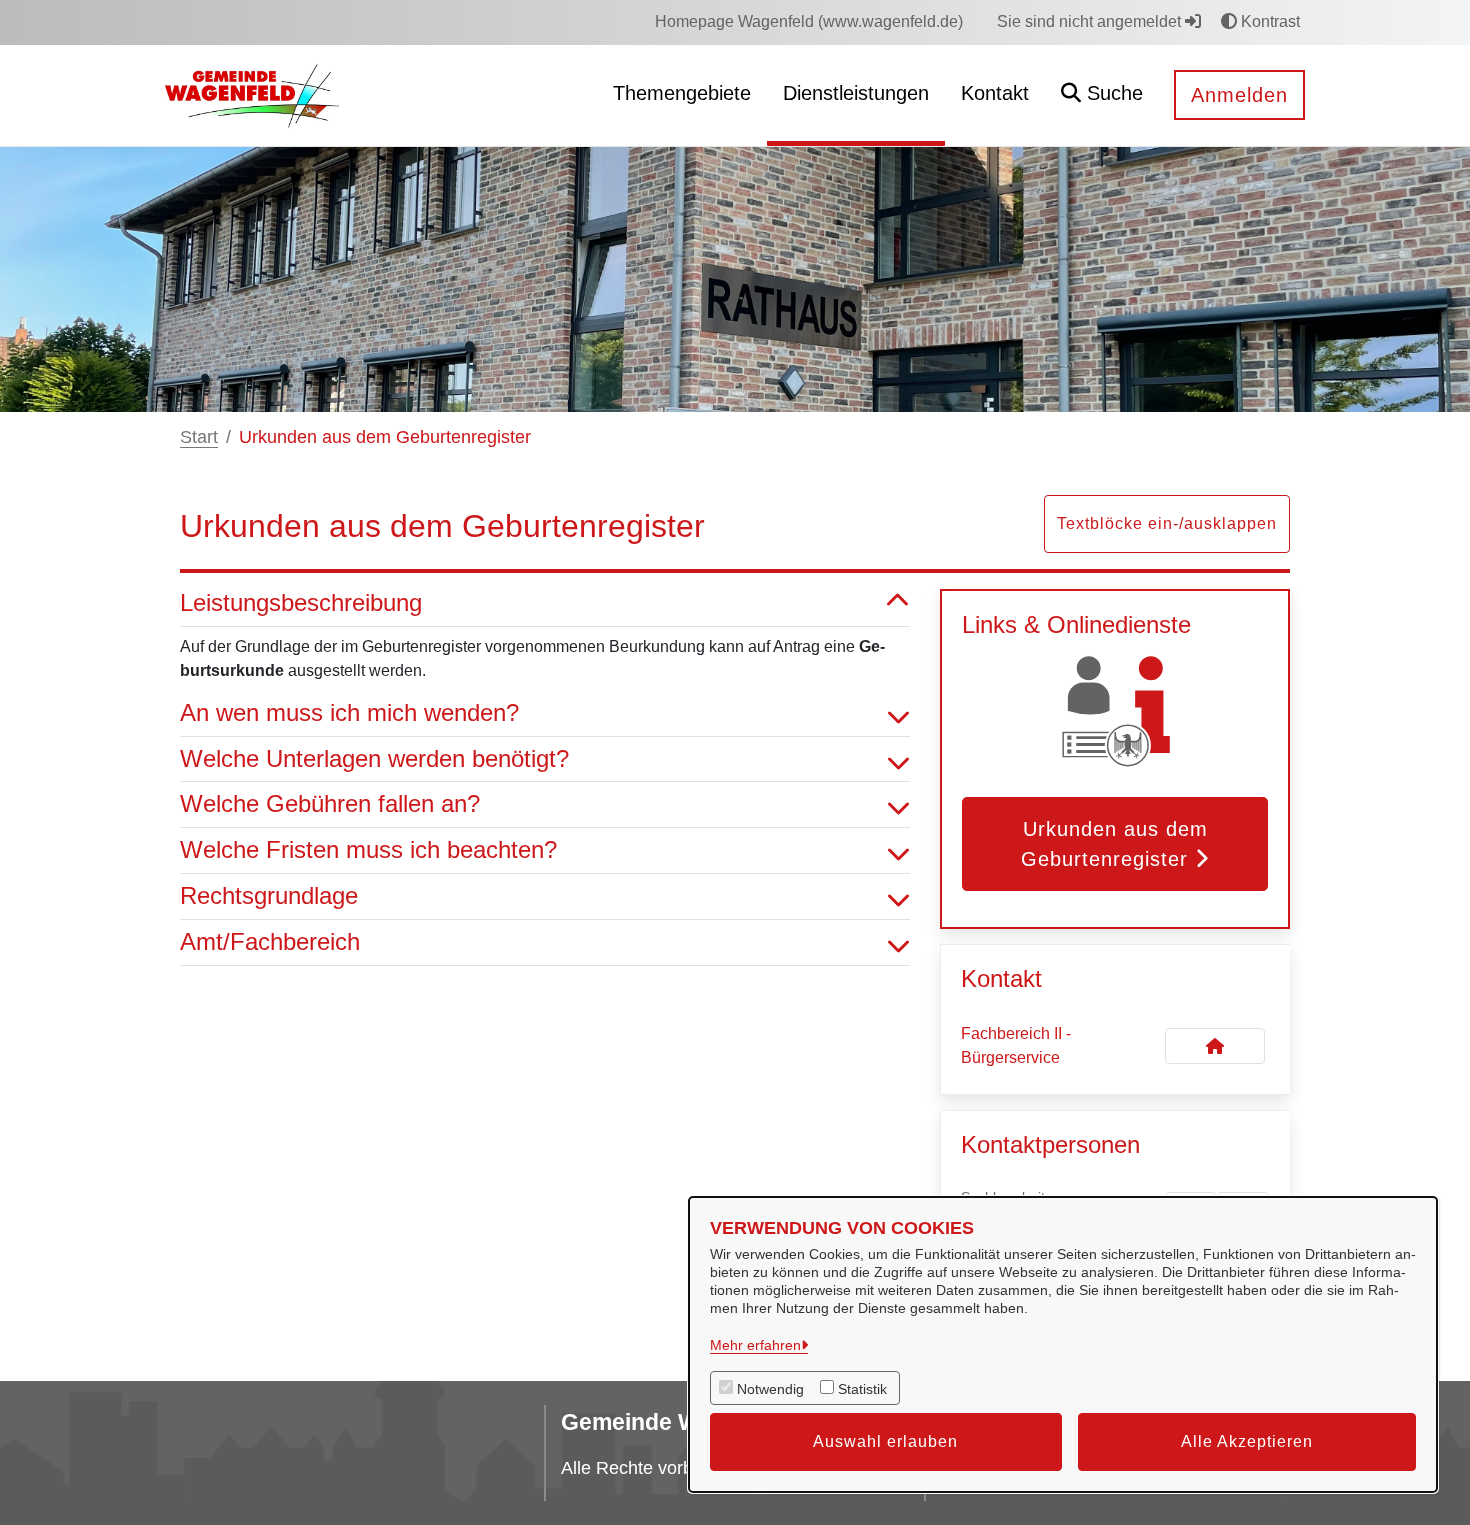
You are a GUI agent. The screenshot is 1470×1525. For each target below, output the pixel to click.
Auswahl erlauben (885, 1441)
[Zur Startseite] (252, 94)
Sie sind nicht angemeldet (1091, 21)
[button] (1102, 95)
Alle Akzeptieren (1247, 1441)
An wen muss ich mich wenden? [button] (349, 712)
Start (199, 437)
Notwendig (770, 1389)
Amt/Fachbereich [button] (270, 941)
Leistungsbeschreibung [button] (301, 602)
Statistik (862, 1389)
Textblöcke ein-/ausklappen (1167, 523)
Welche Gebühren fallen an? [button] (330, 803)
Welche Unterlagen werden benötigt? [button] (374, 758)
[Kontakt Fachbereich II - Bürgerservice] (1215, 1046)
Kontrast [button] (1268, 21)
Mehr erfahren (755, 1345)
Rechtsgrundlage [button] (269, 895)
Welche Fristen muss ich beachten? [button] (368, 849)
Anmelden (1239, 95)
